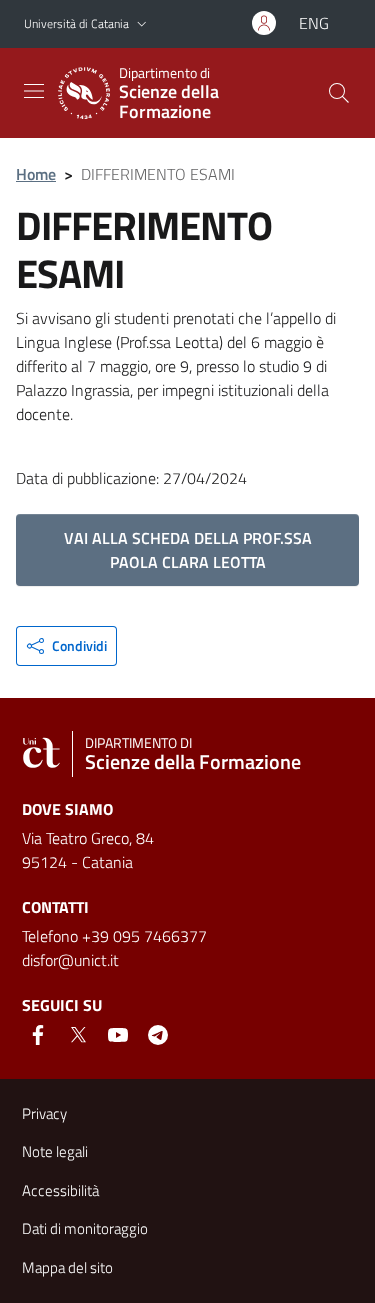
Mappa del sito (67, 1267)
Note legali (55, 1151)
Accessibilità (60, 1190)
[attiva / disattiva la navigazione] (34, 91)
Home (36, 174)
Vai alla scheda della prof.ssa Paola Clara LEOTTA (188, 550)
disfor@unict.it (70, 960)
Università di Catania (76, 23)
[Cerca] (339, 93)
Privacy (44, 1113)
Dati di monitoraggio (85, 1228)
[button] (142, 24)
